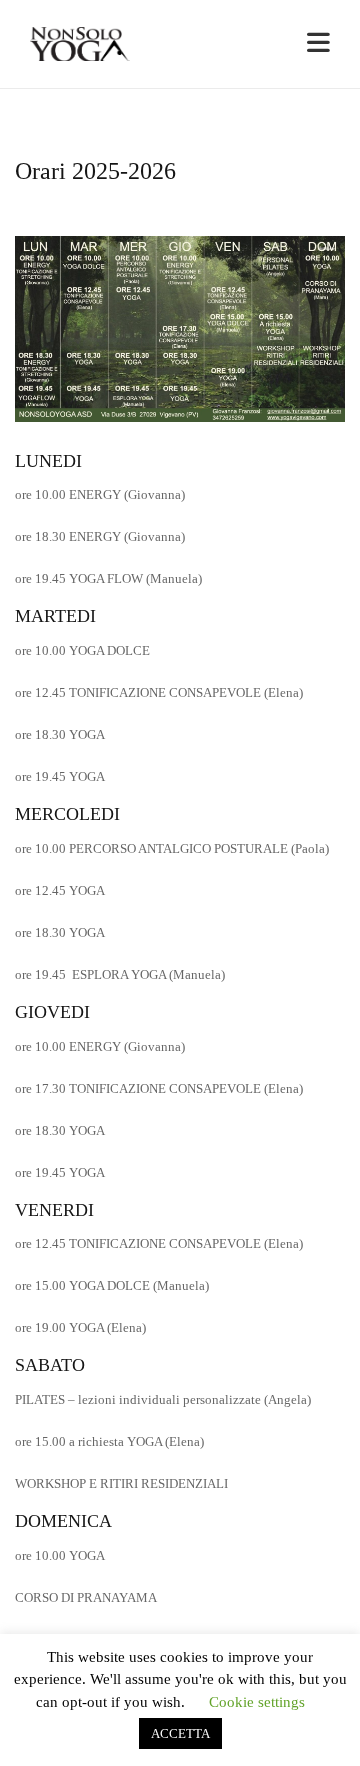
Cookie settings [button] (257, 1702)
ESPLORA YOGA (120, 974)
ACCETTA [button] (180, 1733)
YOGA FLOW (107, 578)
